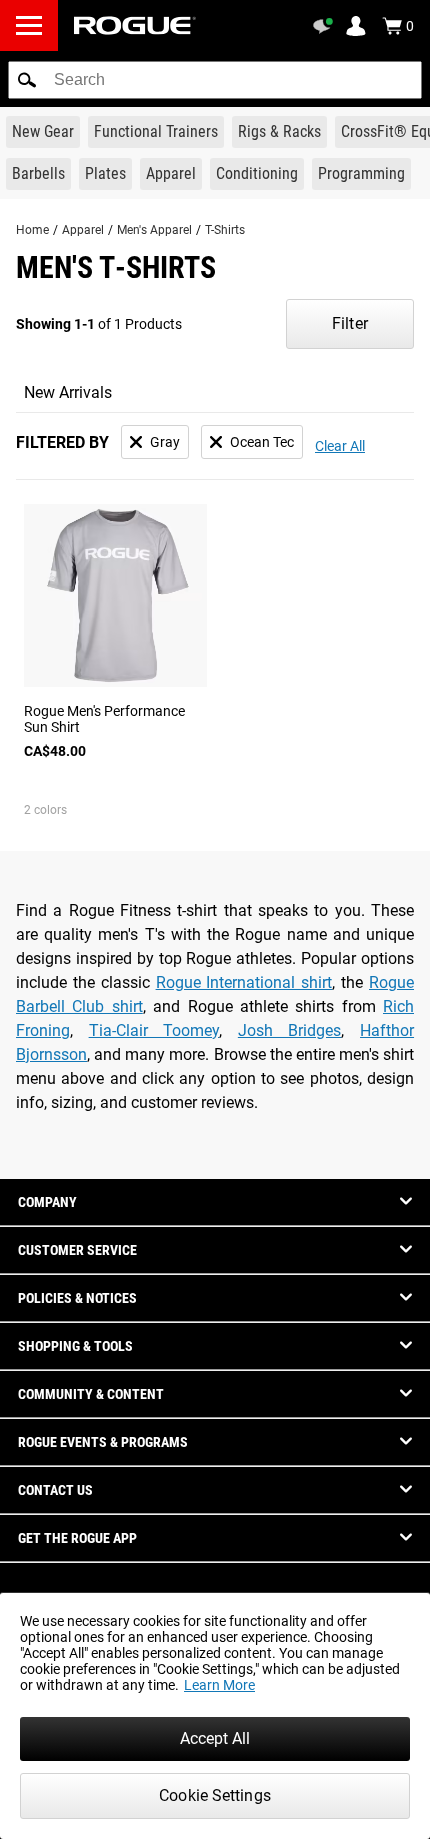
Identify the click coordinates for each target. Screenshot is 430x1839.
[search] (215, 80)
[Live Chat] (326, 26)
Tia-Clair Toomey (154, 1030)
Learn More (219, 1685)
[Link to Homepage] (135, 25)
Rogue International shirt (244, 982)
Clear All (340, 446)
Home (32, 230)
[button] (27, 80)
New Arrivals (68, 392)
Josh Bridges (290, 1030)
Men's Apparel (154, 230)
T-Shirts (225, 230)
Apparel (83, 230)
